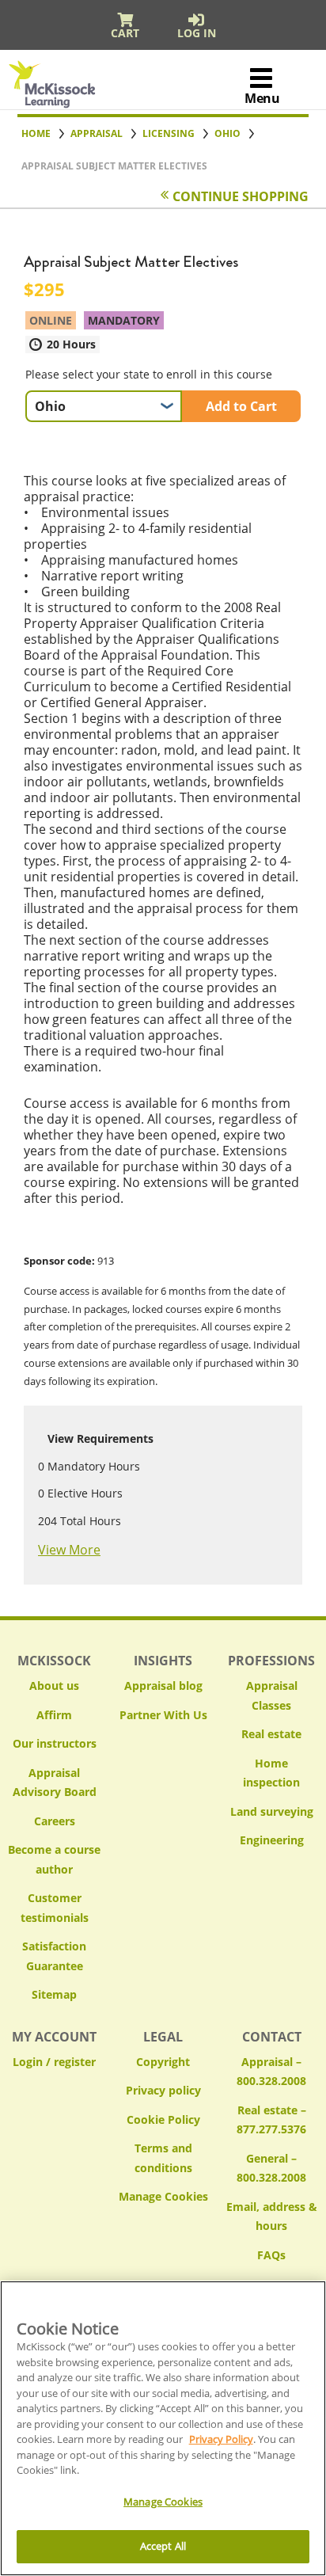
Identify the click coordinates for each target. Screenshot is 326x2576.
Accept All (163, 2546)
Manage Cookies (163, 2197)
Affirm (54, 1715)
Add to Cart (241, 406)
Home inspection (271, 1773)
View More (69, 1550)
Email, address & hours (272, 2216)
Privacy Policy (221, 2439)
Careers (55, 1821)
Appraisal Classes (272, 1695)
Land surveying (272, 1811)
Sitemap (54, 1994)
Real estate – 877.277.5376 (271, 2120)
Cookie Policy (163, 2119)
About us (54, 1686)
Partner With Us (163, 1715)
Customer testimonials (55, 1908)
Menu (262, 98)
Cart (125, 33)
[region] (163, 2428)
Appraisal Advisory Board (55, 1783)
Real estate (271, 1734)
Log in (197, 33)
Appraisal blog (163, 1686)
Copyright (163, 2062)
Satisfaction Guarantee (54, 1956)
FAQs (271, 2255)
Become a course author (54, 1859)
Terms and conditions (163, 2158)
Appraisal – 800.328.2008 (271, 2072)
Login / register (54, 2062)
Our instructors (55, 1743)
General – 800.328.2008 (271, 2168)
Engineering (272, 1840)
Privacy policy (163, 2090)
